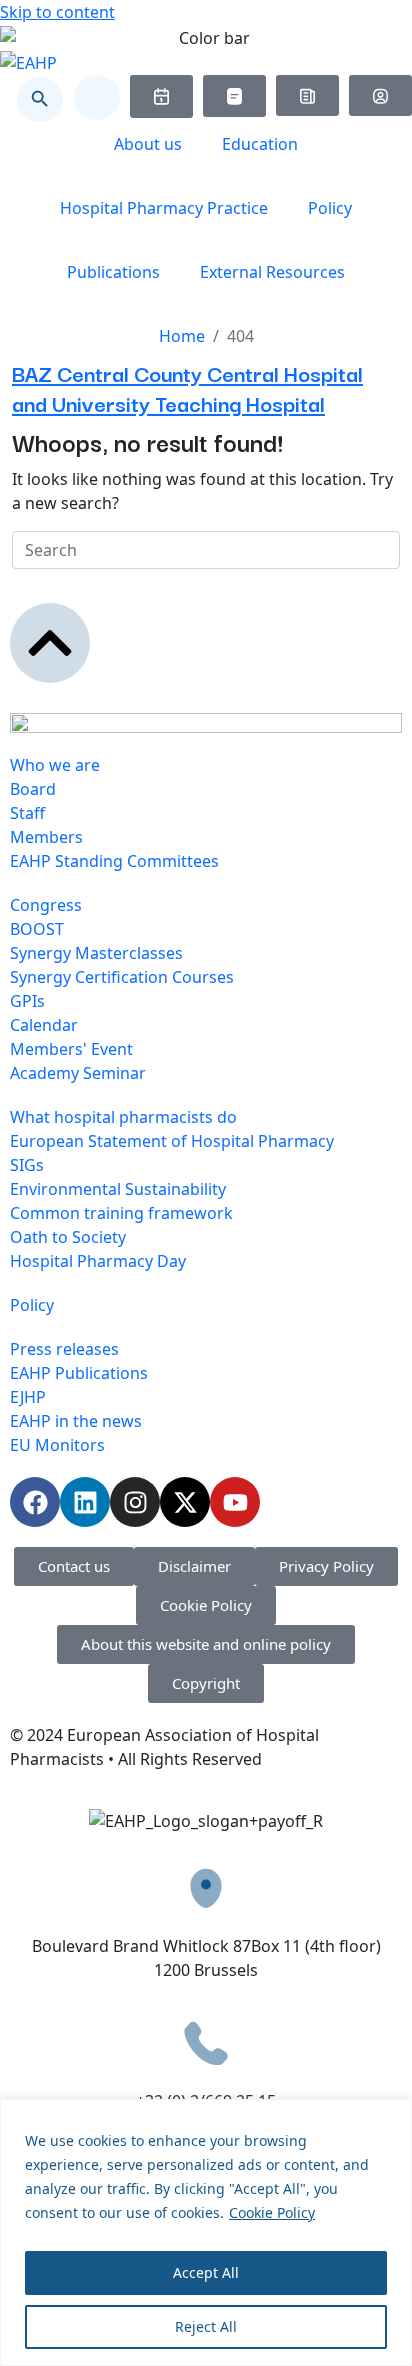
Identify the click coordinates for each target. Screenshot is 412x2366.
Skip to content (57, 12)
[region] (206, 2232)
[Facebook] (35, 1502)
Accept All (206, 2272)
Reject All (206, 2326)
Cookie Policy (272, 2212)
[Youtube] (235, 1502)
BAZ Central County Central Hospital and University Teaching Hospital (187, 387)
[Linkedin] (85, 1502)
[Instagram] (135, 1502)
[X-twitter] (185, 1502)
